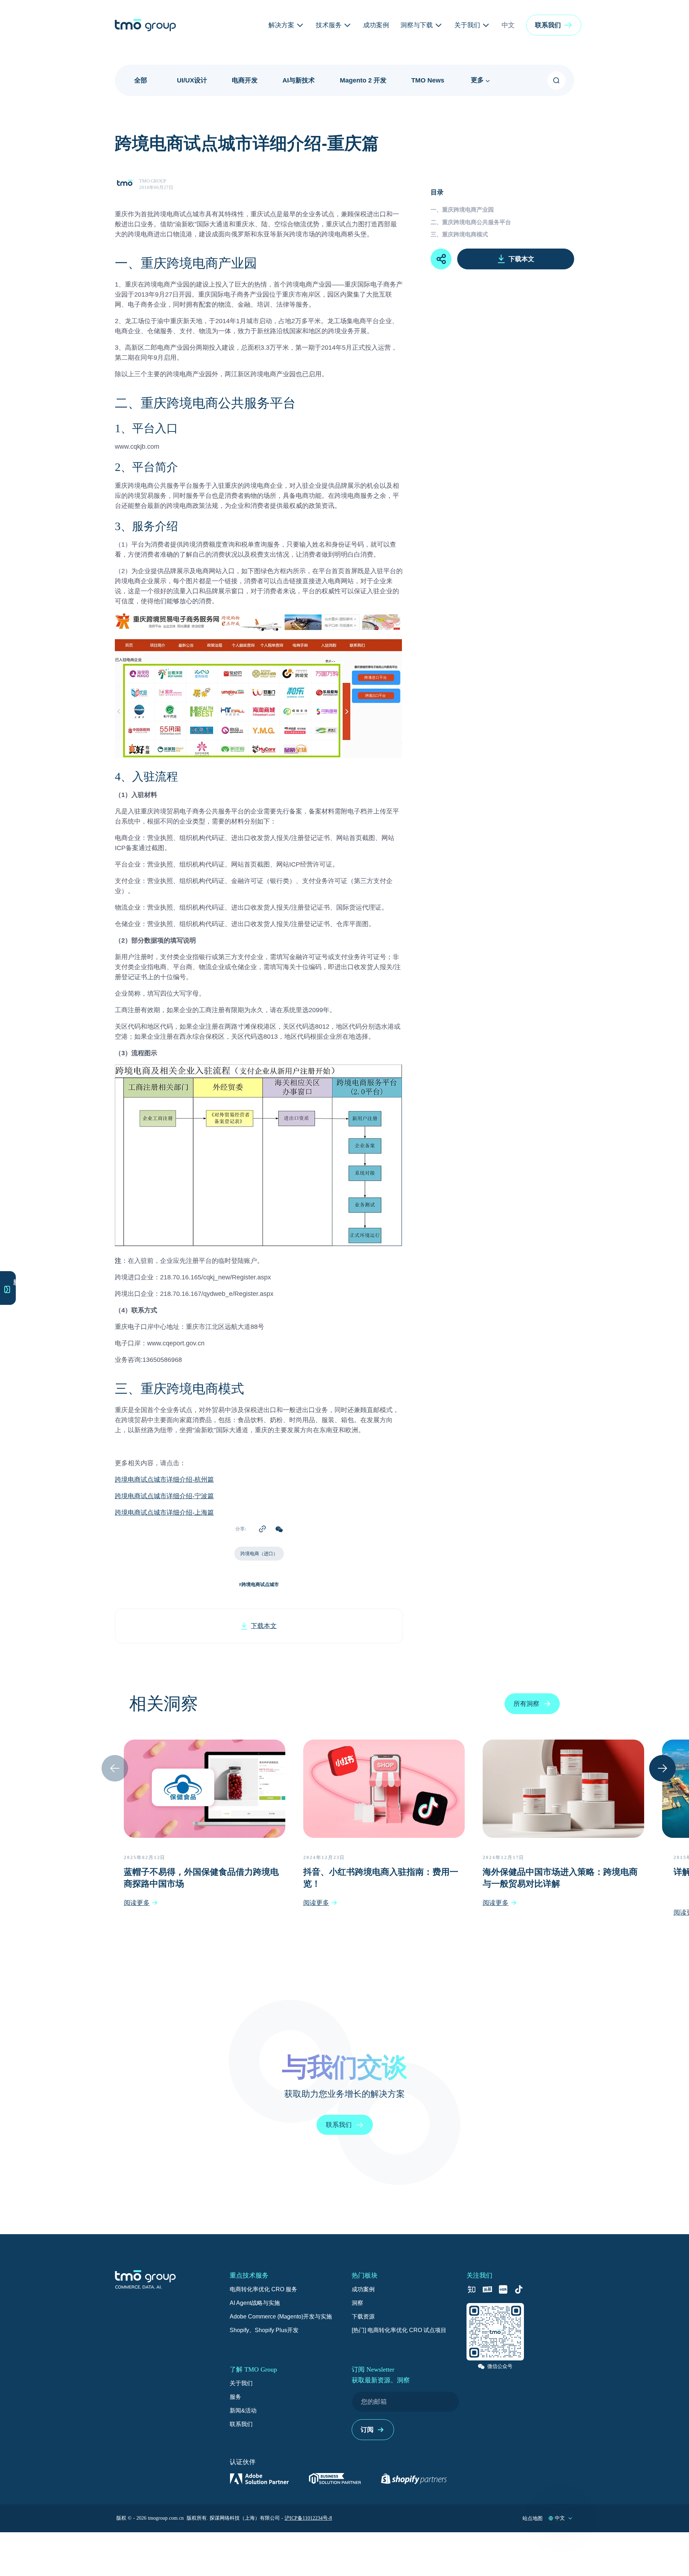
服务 (235, 2397)
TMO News (428, 80)
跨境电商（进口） (259, 1554)
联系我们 (241, 2424)
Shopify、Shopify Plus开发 (264, 2330)
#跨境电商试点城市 (259, 1584)
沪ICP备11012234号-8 (308, 2518)
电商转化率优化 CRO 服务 (263, 2289)
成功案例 (363, 2289)
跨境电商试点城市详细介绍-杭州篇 (164, 1480)
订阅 (367, 2430)
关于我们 (241, 2383)
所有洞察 (526, 1704)
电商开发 (245, 80)
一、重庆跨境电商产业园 (462, 210)
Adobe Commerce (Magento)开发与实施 (281, 2316)
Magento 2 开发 (363, 80)
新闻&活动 (243, 2410)
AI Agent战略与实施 (255, 2303)
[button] (554, 25)
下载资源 (363, 2316)
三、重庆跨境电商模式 (459, 234)
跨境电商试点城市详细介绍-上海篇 (164, 1513)
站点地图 (533, 2518)
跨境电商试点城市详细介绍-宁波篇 (164, 1497)
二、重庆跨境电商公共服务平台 (471, 222)
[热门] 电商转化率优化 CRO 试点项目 (399, 2330)
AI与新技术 (299, 80)
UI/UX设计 (192, 80)
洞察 (357, 2303)
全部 (141, 80)
